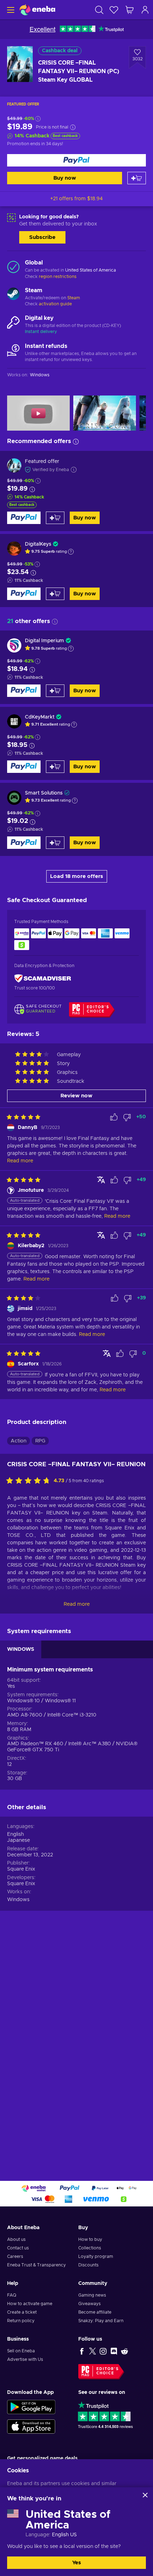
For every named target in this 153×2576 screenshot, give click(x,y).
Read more (77, 1604)
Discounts (88, 2265)
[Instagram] (103, 2351)
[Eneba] (37, 10)
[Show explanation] (71, 552)
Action (19, 1441)
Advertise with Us (25, 2359)
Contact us (18, 2248)
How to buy (90, 2239)
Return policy (21, 2321)
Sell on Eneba (21, 2351)
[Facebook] (82, 2351)
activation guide (55, 304)
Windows (18, 1900)
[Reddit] (125, 2351)
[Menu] (10, 10)
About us (16, 2239)
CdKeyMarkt (40, 717)
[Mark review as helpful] (114, 1117)
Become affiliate (95, 2312)
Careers (15, 2256)
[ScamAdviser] (43, 979)
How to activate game (30, 2304)
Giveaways (89, 2304)
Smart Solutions (44, 793)
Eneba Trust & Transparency (36, 2265)
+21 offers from (76, 199)
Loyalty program (96, 2256)
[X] (93, 2351)
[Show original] (101, 1180)
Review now (76, 1096)
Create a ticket (22, 2312)
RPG (40, 1441)
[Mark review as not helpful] (127, 1117)
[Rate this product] (30, 1481)
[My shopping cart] (130, 10)
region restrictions (58, 277)
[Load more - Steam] (13, 295)
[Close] (145, 2495)
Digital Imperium (44, 641)
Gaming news (92, 2295)
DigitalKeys (38, 544)
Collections (90, 2248)
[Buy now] (76, 160)
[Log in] (145, 10)
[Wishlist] (114, 10)
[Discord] (114, 2351)
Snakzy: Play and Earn (101, 2321)
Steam (74, 298)
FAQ (12, 2295)
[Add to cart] (137, 178)
